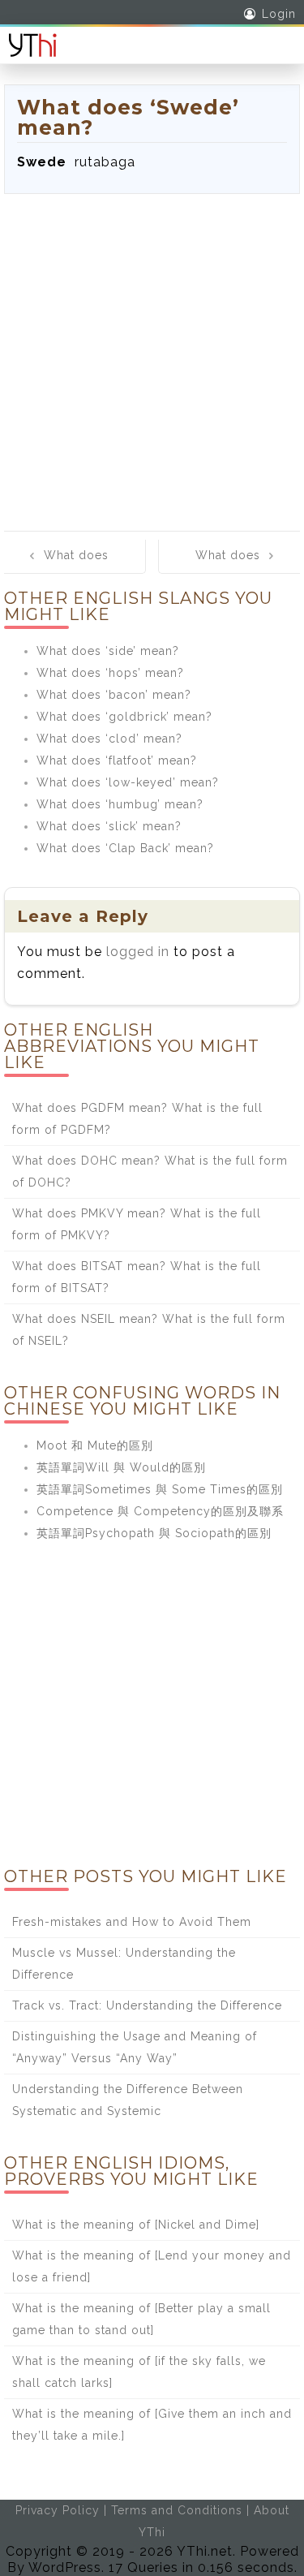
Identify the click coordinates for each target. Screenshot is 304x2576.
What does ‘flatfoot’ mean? (117, 760)
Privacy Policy (58, 2510)
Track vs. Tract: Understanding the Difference (147, 2005)
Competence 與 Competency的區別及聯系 (160, 1511)
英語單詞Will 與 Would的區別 (121, 1467)
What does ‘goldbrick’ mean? (124, 717)
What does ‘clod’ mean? (109, 739)
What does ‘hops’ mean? (110, 673)
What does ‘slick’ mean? (109, 826)
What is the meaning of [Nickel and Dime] (136, 2225)
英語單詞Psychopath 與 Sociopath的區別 (154, 1533)
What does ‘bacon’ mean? (114, 695)
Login (279, 14)
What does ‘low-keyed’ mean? (128, 782)
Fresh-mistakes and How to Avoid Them (132, 1922)
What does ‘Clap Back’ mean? (125, 848)
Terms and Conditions (177, 2510)
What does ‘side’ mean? (108, 651)
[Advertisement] (152, 354)
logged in (138, 952)
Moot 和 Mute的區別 (95, 1445)
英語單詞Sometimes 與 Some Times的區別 (160, 1489)
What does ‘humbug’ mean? (120, 804)
